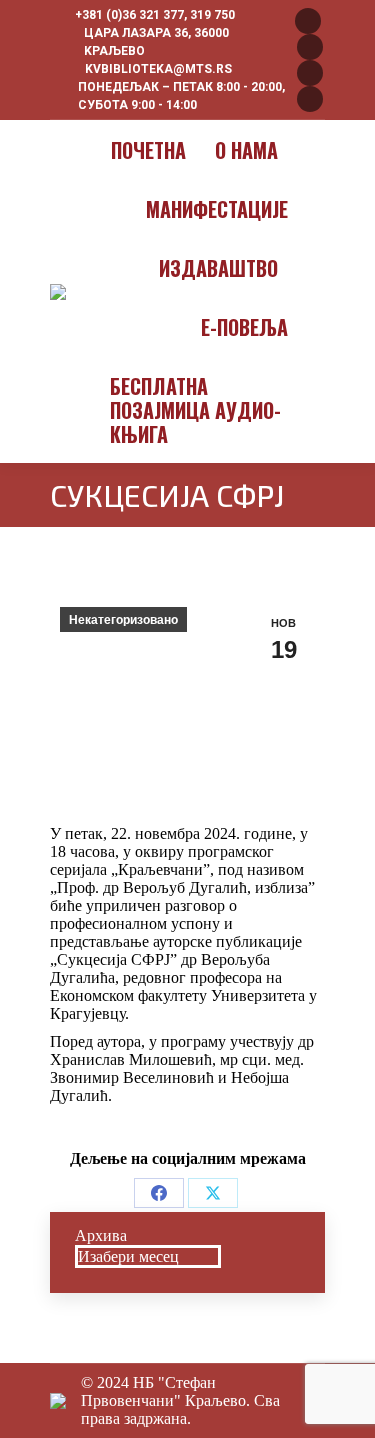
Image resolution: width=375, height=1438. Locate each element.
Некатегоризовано (123, 620)
